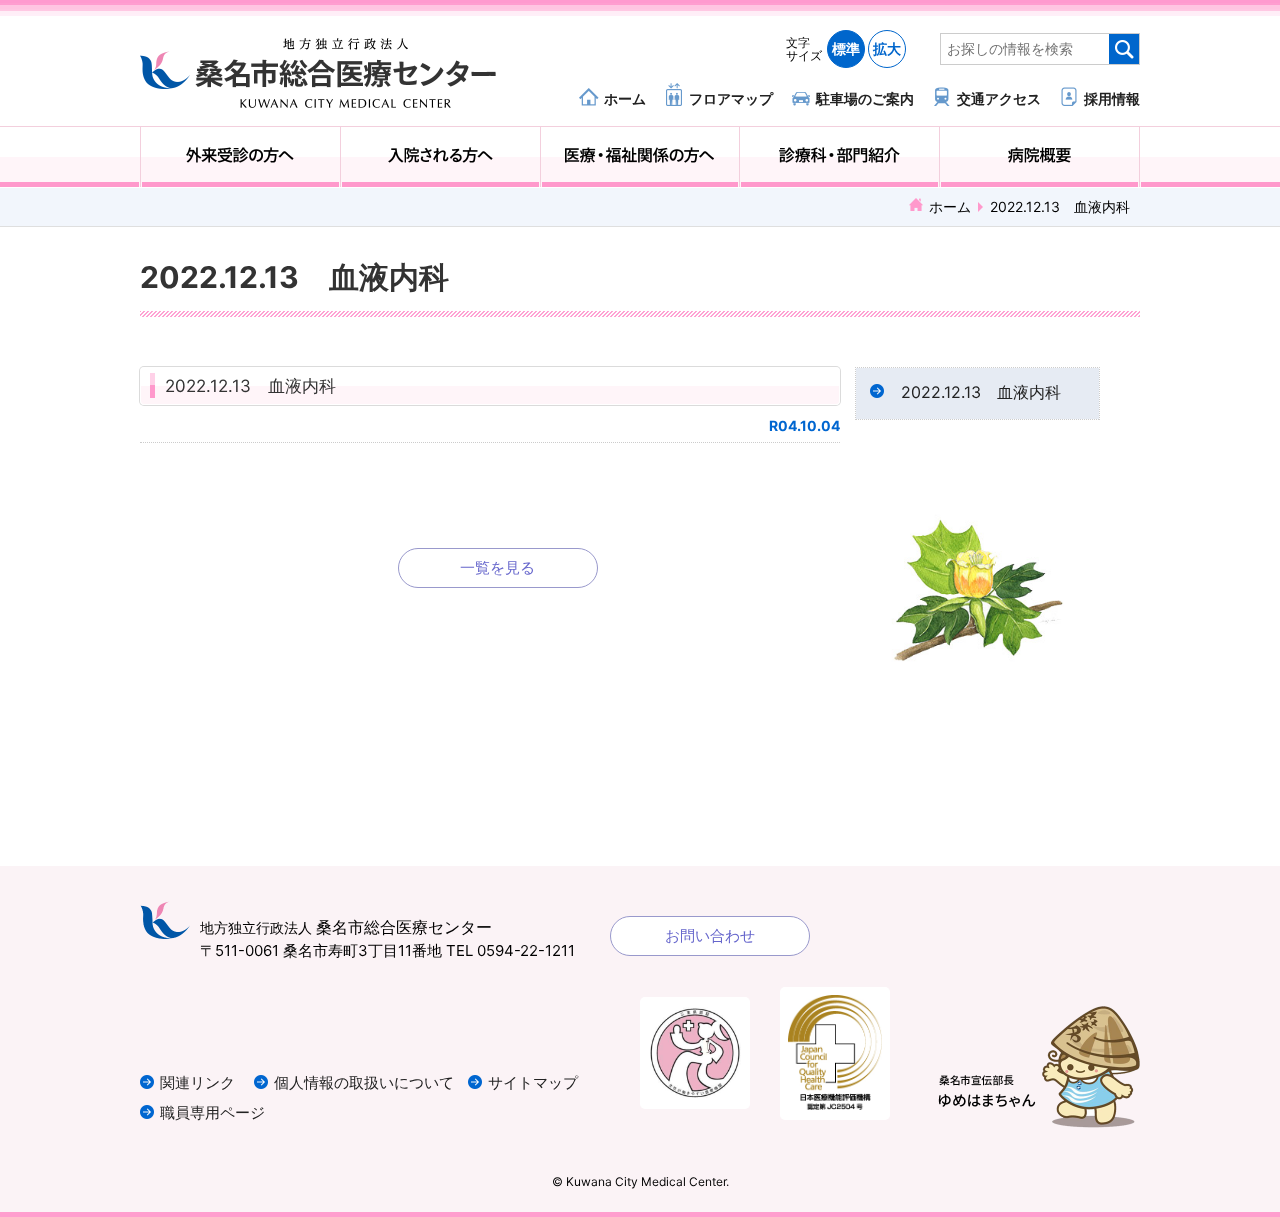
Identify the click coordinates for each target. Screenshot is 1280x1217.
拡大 (887, 48)
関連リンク (197, 1082)
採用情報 (1112, 98)
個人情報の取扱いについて (364, 1082)
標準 (846, 48)
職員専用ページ (212, 1112)
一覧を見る (497, 567)
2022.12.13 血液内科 (250, 386)
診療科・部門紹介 (839, 157)
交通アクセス (999, 98)
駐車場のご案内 (865, 98)
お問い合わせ (710, 935)
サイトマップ (533, 1082)
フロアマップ (731, 98)
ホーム (625, 98)
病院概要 (1039, 157)
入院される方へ (440, 157)
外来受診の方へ (240, 157)
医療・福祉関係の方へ (640, 157)
